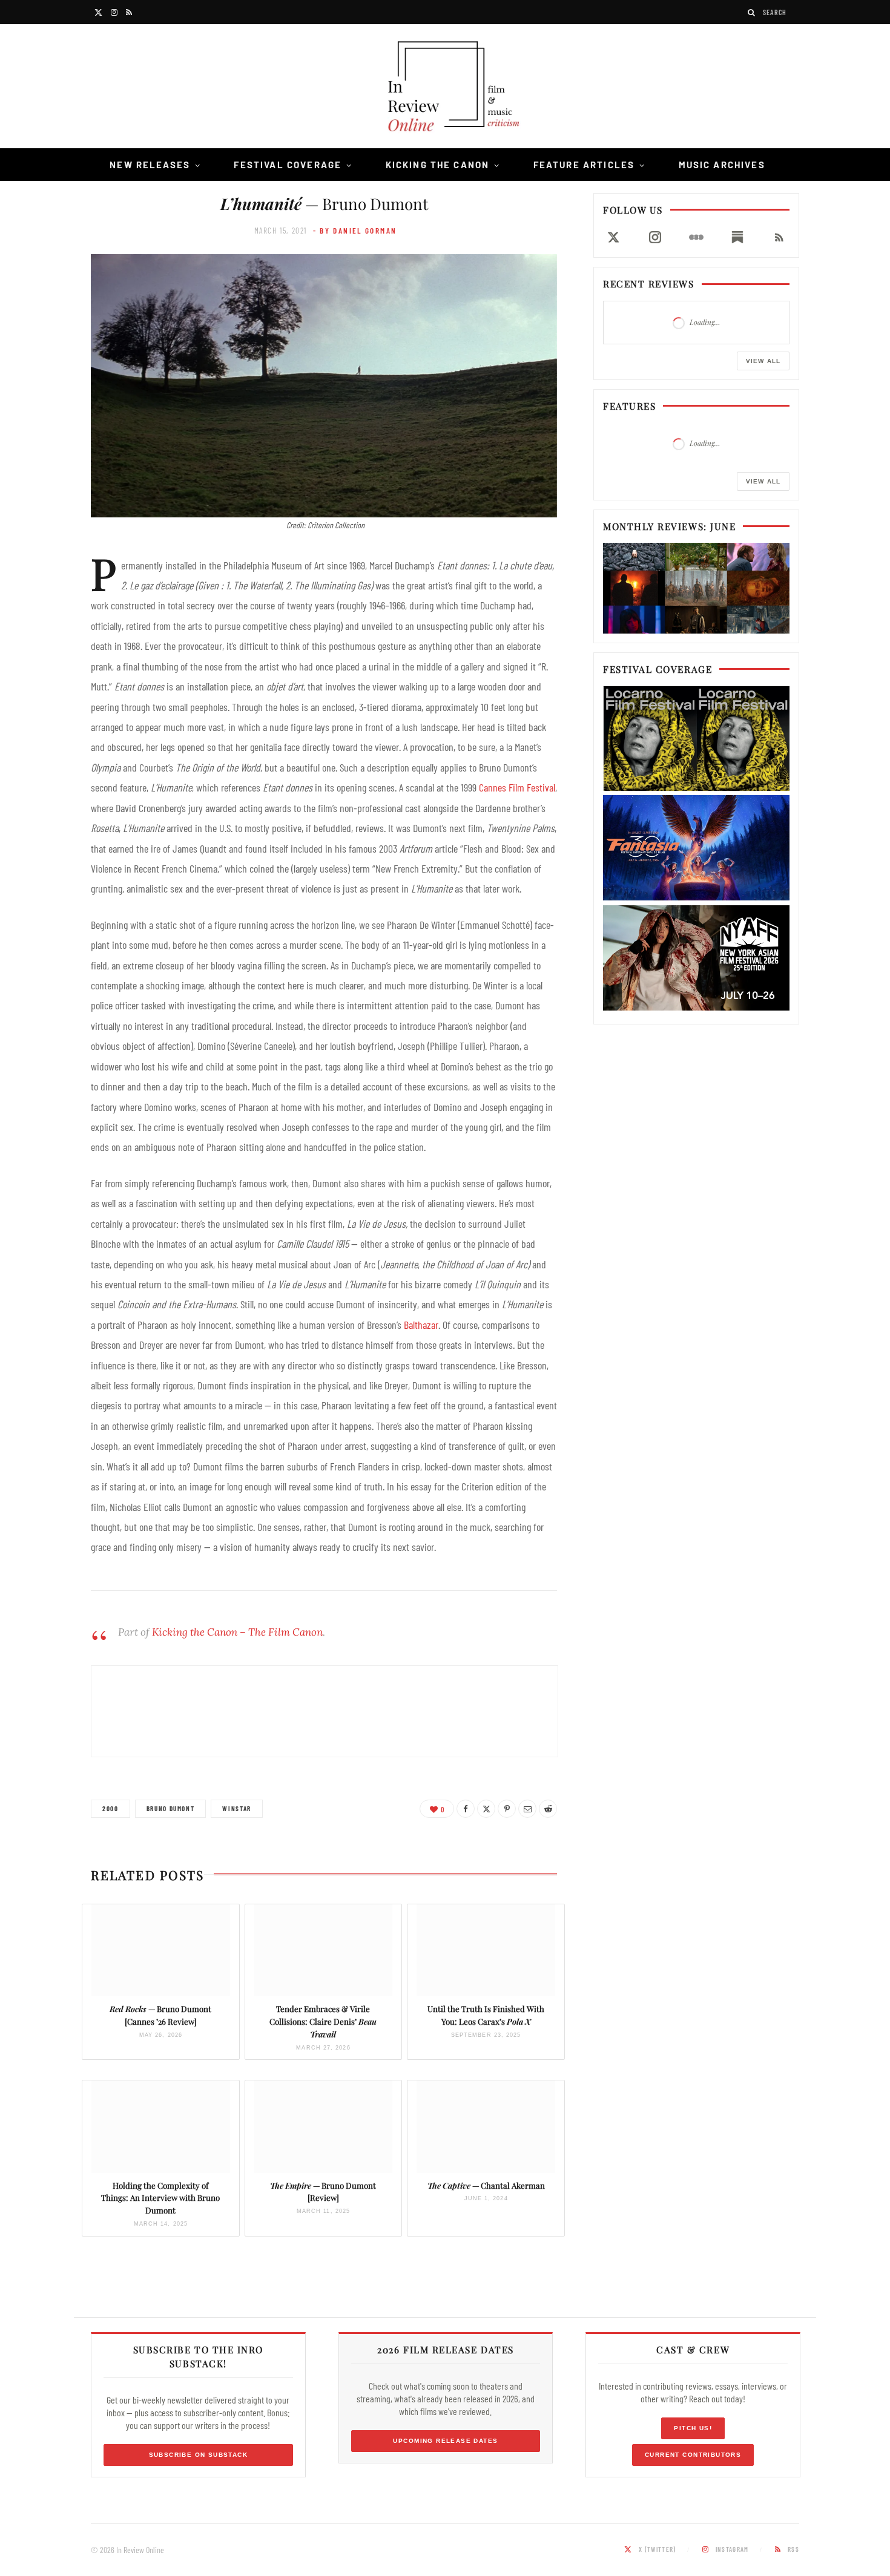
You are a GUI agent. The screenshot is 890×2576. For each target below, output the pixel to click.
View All (763, 361)
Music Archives (722, 165)
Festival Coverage (288, 165)
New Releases (150, 165)
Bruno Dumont (171, 1808)
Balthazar (421, 1325)
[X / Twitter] (613, 237)
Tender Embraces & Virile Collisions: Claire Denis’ (323, 2021)
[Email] (527, 1809)
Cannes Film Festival (517, 787)
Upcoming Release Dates (445, 2441)
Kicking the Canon (438, 165)
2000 (110, 1808)
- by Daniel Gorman (355, 231)
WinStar (237, 1808)
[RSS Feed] (779, 237)
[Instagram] (654, 237)
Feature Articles (584, 165)
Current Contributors (693, 2455)
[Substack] (737, 237)
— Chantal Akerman (486, 2185)
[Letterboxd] (696, 237)
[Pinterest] (507, 1809)
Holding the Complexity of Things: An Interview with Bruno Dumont (160, 2198)
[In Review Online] (445, 88)
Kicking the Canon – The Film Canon (237, 1632)
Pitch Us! (693, 2428)
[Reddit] (548, 1809)
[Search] (752, 12)
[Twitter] (486, 1809)
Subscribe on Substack (199, 2455)
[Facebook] (466, 1809)
